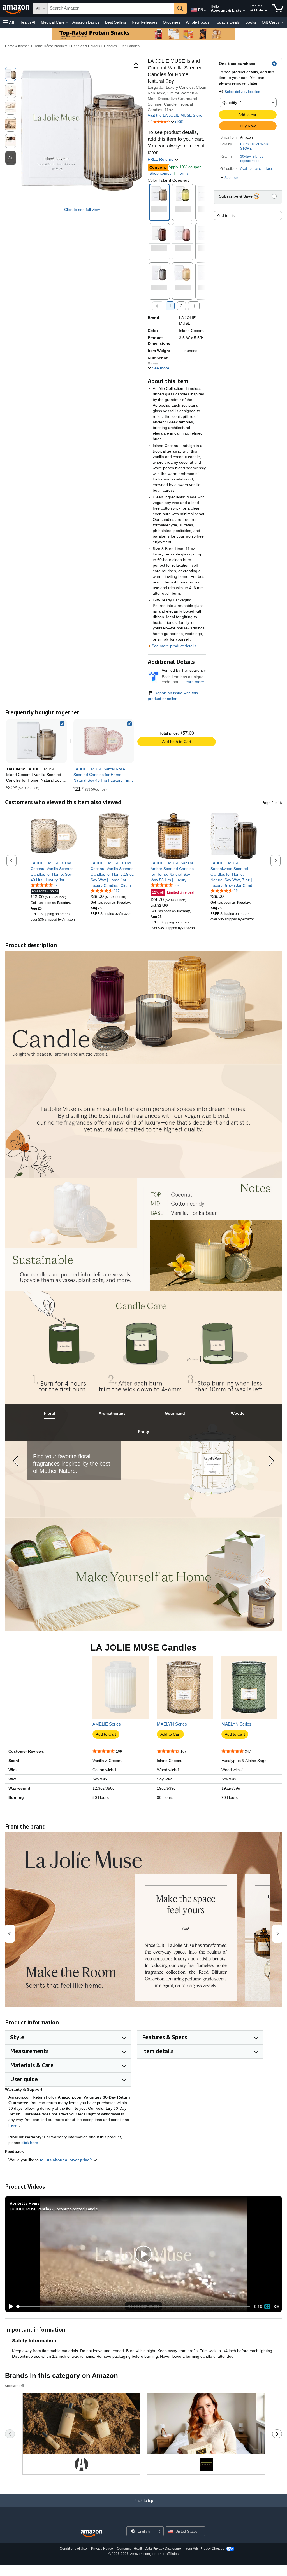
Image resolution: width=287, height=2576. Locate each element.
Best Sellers (116, 22)
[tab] (49, 1413)
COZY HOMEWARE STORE (255, 146)
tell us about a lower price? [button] (66, 2160)
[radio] (11, 74)
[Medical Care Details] (67, 22)
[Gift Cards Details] (282, 22)
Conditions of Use (73, 2549)
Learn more (194, 682)
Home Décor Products (50, 46)
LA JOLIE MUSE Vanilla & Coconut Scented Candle (54, 2209)
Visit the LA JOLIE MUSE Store (175, 115)
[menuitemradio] (267, 2307)
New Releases (144, 22)
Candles (110, 46)
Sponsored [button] (13, 2386)
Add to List (226, 215)
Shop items (159, 173)
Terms (183, 173)
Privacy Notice (102, 2549)
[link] (104, 741)
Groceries (172, 22)
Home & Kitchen (17, 46)
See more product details (174, 646)
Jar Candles (130, 46)
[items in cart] (278, 8)
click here (30, 2143)
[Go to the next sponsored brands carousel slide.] (277, 2434)
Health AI (27, 22)
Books (251, 22)
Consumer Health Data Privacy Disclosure (149, 2549)
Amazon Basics (86, 22)
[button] (8, 22)
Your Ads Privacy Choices (205, 2549)
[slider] (134, 2307)
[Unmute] (277, 2307)
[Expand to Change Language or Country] (205, 11)
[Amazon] (17, 8)
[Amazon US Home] (91, 2534)
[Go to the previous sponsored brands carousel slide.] (10, 2434)
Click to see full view (82, 210)
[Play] (10, 2307)
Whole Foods (198, 22)
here (12, 2125)
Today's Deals (227, 22)
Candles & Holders (86, 46)
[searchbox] (111, 8)
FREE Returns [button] (161, 159)
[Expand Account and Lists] (244, 11)
